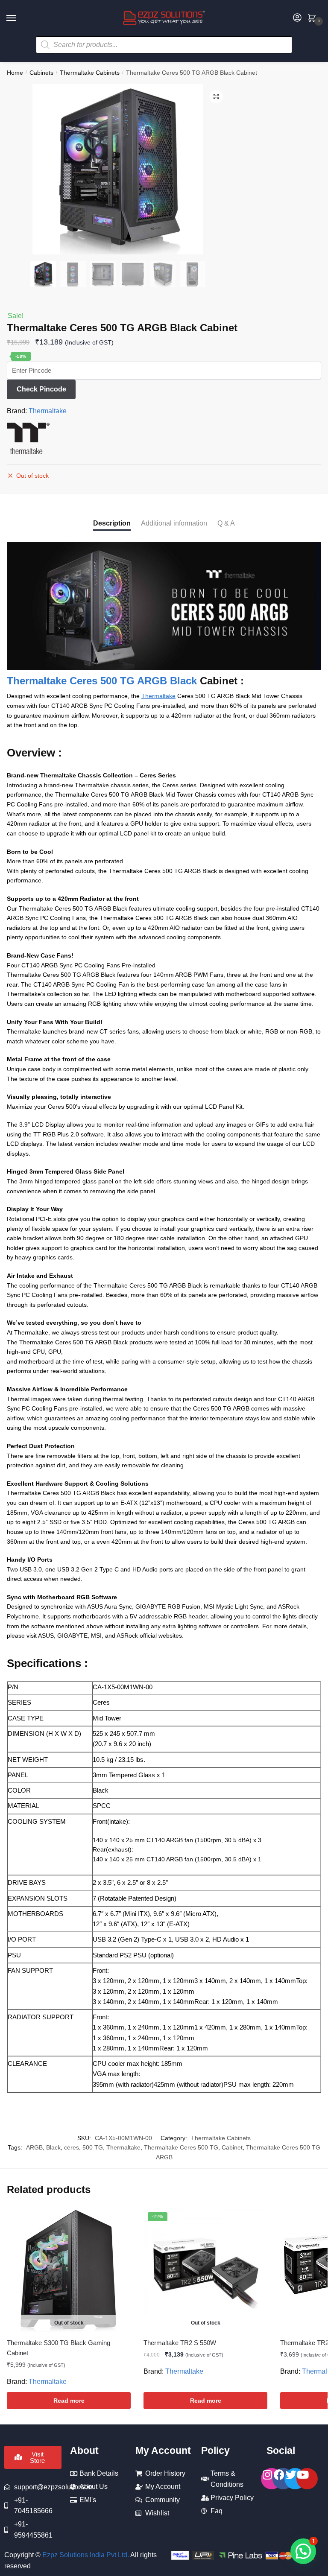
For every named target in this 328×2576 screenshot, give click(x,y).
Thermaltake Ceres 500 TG (181, 2147)
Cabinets (41, 73)
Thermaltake (48, 411)
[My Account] (297, 18)
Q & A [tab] (226, 523)
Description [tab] (112, 523)
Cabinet (232, 2147)
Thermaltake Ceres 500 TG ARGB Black (102, 681)
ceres (72, 2147)
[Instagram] (272, 2479)
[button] (216, 96)
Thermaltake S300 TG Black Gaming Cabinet (59, 2348)
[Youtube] (307, 2479)
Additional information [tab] (174, 523)
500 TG (93, 2147)
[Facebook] (283, 2479)
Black (53, 2147)
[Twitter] (295, 2479)
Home (15, 73)
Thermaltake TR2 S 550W (180, 2343)
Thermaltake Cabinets (90, 73)
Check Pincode (41, 389)
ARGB (34, 2147)
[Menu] (19, 18)
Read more (69, 2401)
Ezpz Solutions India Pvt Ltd (85, 2555)
